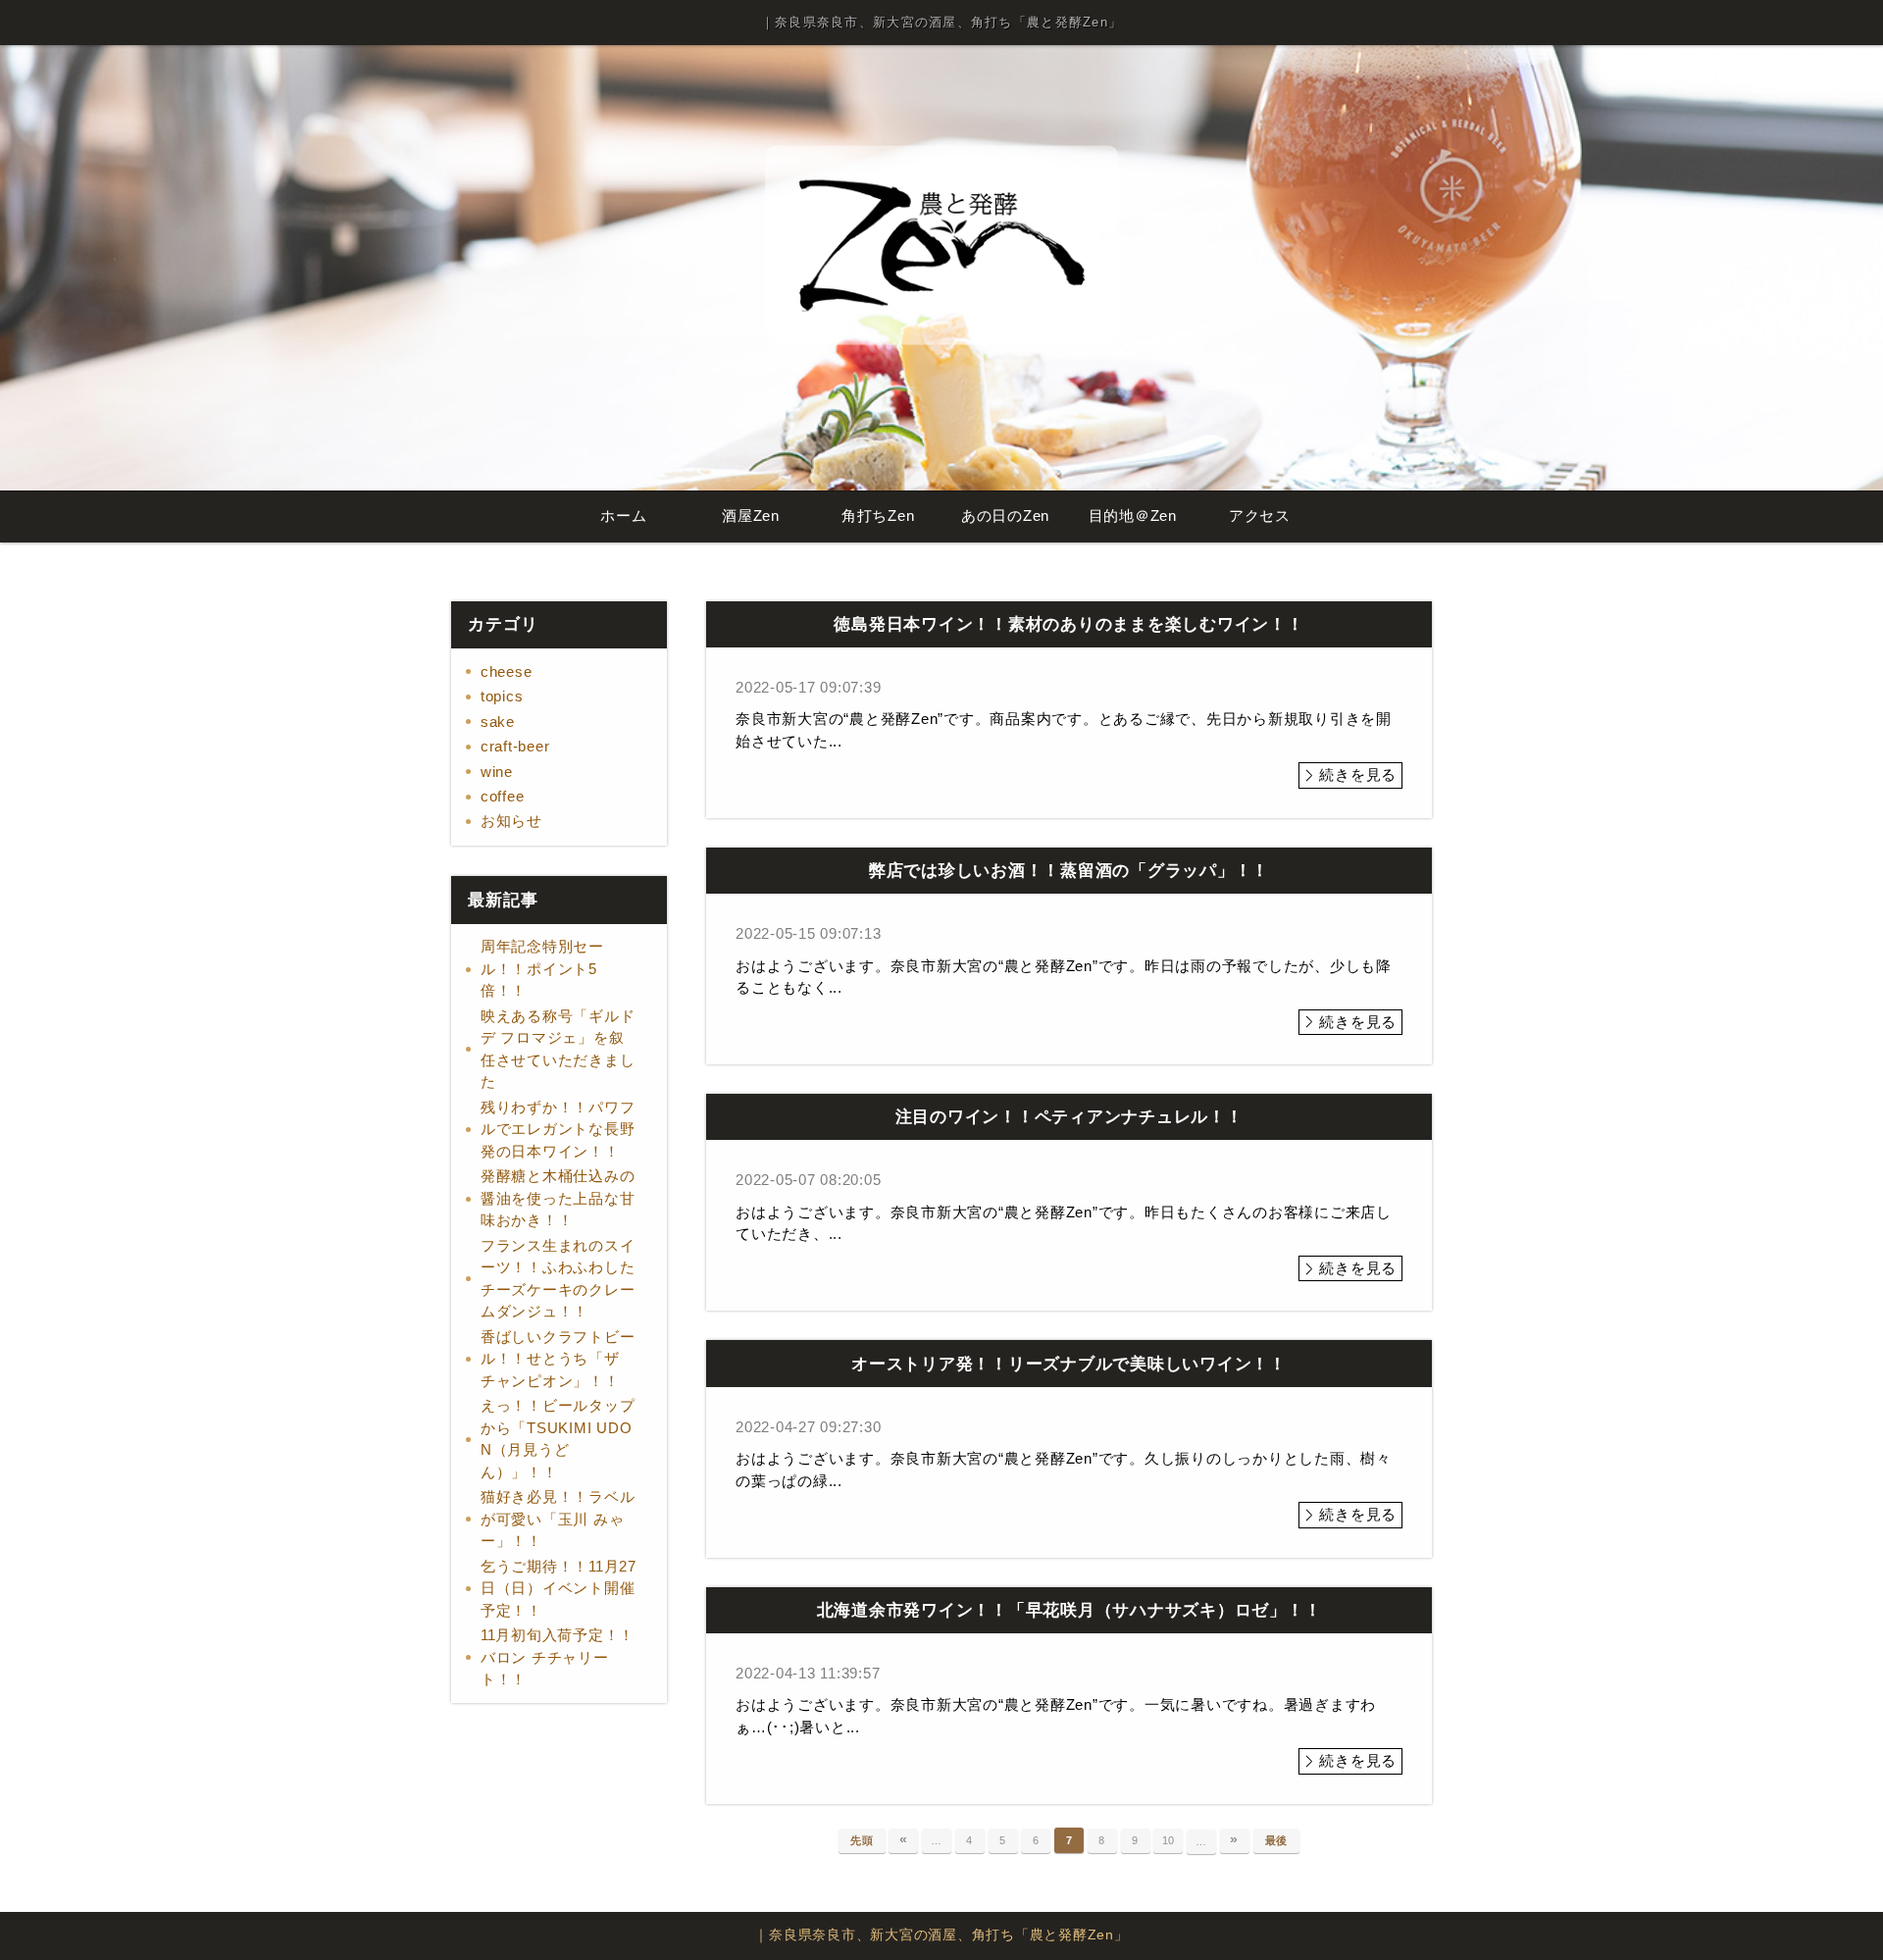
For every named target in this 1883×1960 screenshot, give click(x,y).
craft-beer (515, 746)
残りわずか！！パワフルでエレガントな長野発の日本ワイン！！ (558, 1129)
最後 (1277, 1840)
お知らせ (511, 821)
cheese (507, 671)
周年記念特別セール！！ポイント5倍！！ (542, 968)
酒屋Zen (751, 516)
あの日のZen (1005, 516)
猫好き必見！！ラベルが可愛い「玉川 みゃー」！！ (558, 1519)
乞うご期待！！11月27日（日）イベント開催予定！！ (559, 1588)
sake (498, 722)
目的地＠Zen (1133, 516)
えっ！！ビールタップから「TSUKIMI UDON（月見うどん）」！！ (558, 1439)
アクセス (1260, 516)
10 (1169, 1840)
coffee (503, 796)
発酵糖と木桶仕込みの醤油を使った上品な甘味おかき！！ (558, 1198)
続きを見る (1358, 774)
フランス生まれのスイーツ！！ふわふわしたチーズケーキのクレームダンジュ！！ (558, 1279)
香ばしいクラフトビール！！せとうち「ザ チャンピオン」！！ (558, 1359)
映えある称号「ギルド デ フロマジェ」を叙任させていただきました (558, 1049)
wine (497, 772)
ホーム (623, 516)
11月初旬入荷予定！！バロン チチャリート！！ (558, 1657)
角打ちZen (878, 516)
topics (502, 696)
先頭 (862, 1840)
